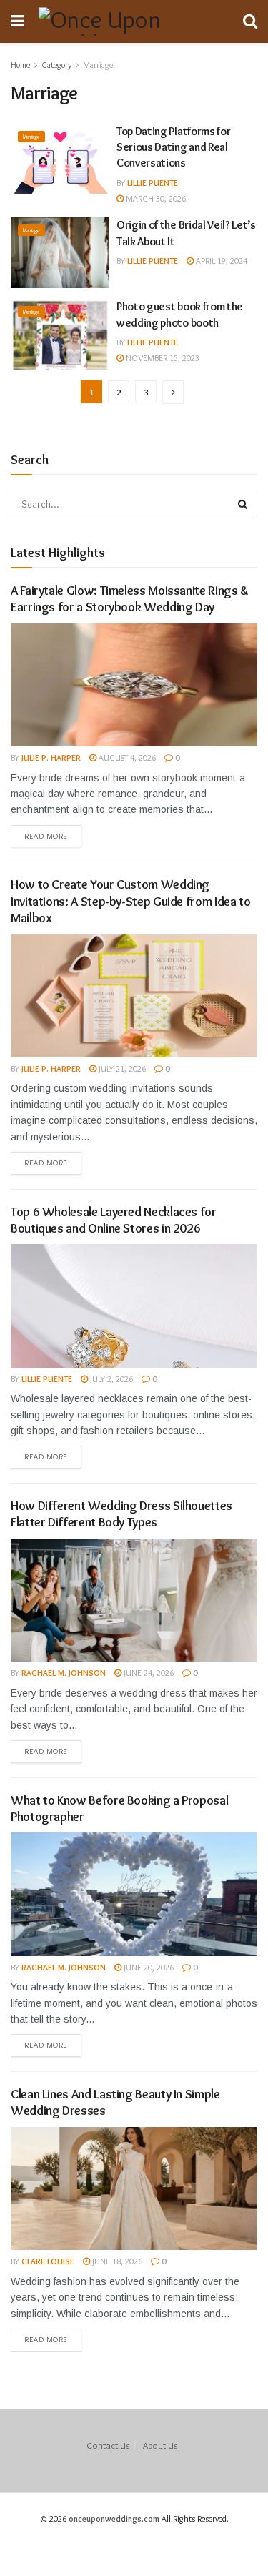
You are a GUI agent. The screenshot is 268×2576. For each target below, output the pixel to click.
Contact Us (108, 2445)
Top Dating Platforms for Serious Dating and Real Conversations (173, 147)
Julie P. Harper (51, 757)
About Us (160, 2445)
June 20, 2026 (148, 1967)
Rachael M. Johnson (64, 1673)
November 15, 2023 (162, 358)
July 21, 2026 (121, 1069)
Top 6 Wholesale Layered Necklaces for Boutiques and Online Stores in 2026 (114, 1220)
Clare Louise (48, 2261)
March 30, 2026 (155, 198)
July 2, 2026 (110, 1379)
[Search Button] (243, 504)
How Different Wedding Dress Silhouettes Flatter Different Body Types (121, 1514)
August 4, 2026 (126, 757)
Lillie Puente (153, 183)
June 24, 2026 (148, 1673)
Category (56, 65)
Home (20, 65)
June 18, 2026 (116, 2261)
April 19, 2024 (220, 261)
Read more (46, 836)
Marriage (98, 65)
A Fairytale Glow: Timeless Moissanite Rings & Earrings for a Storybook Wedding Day (130, 599)
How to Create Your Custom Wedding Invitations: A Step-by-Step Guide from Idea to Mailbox (130, 901)
